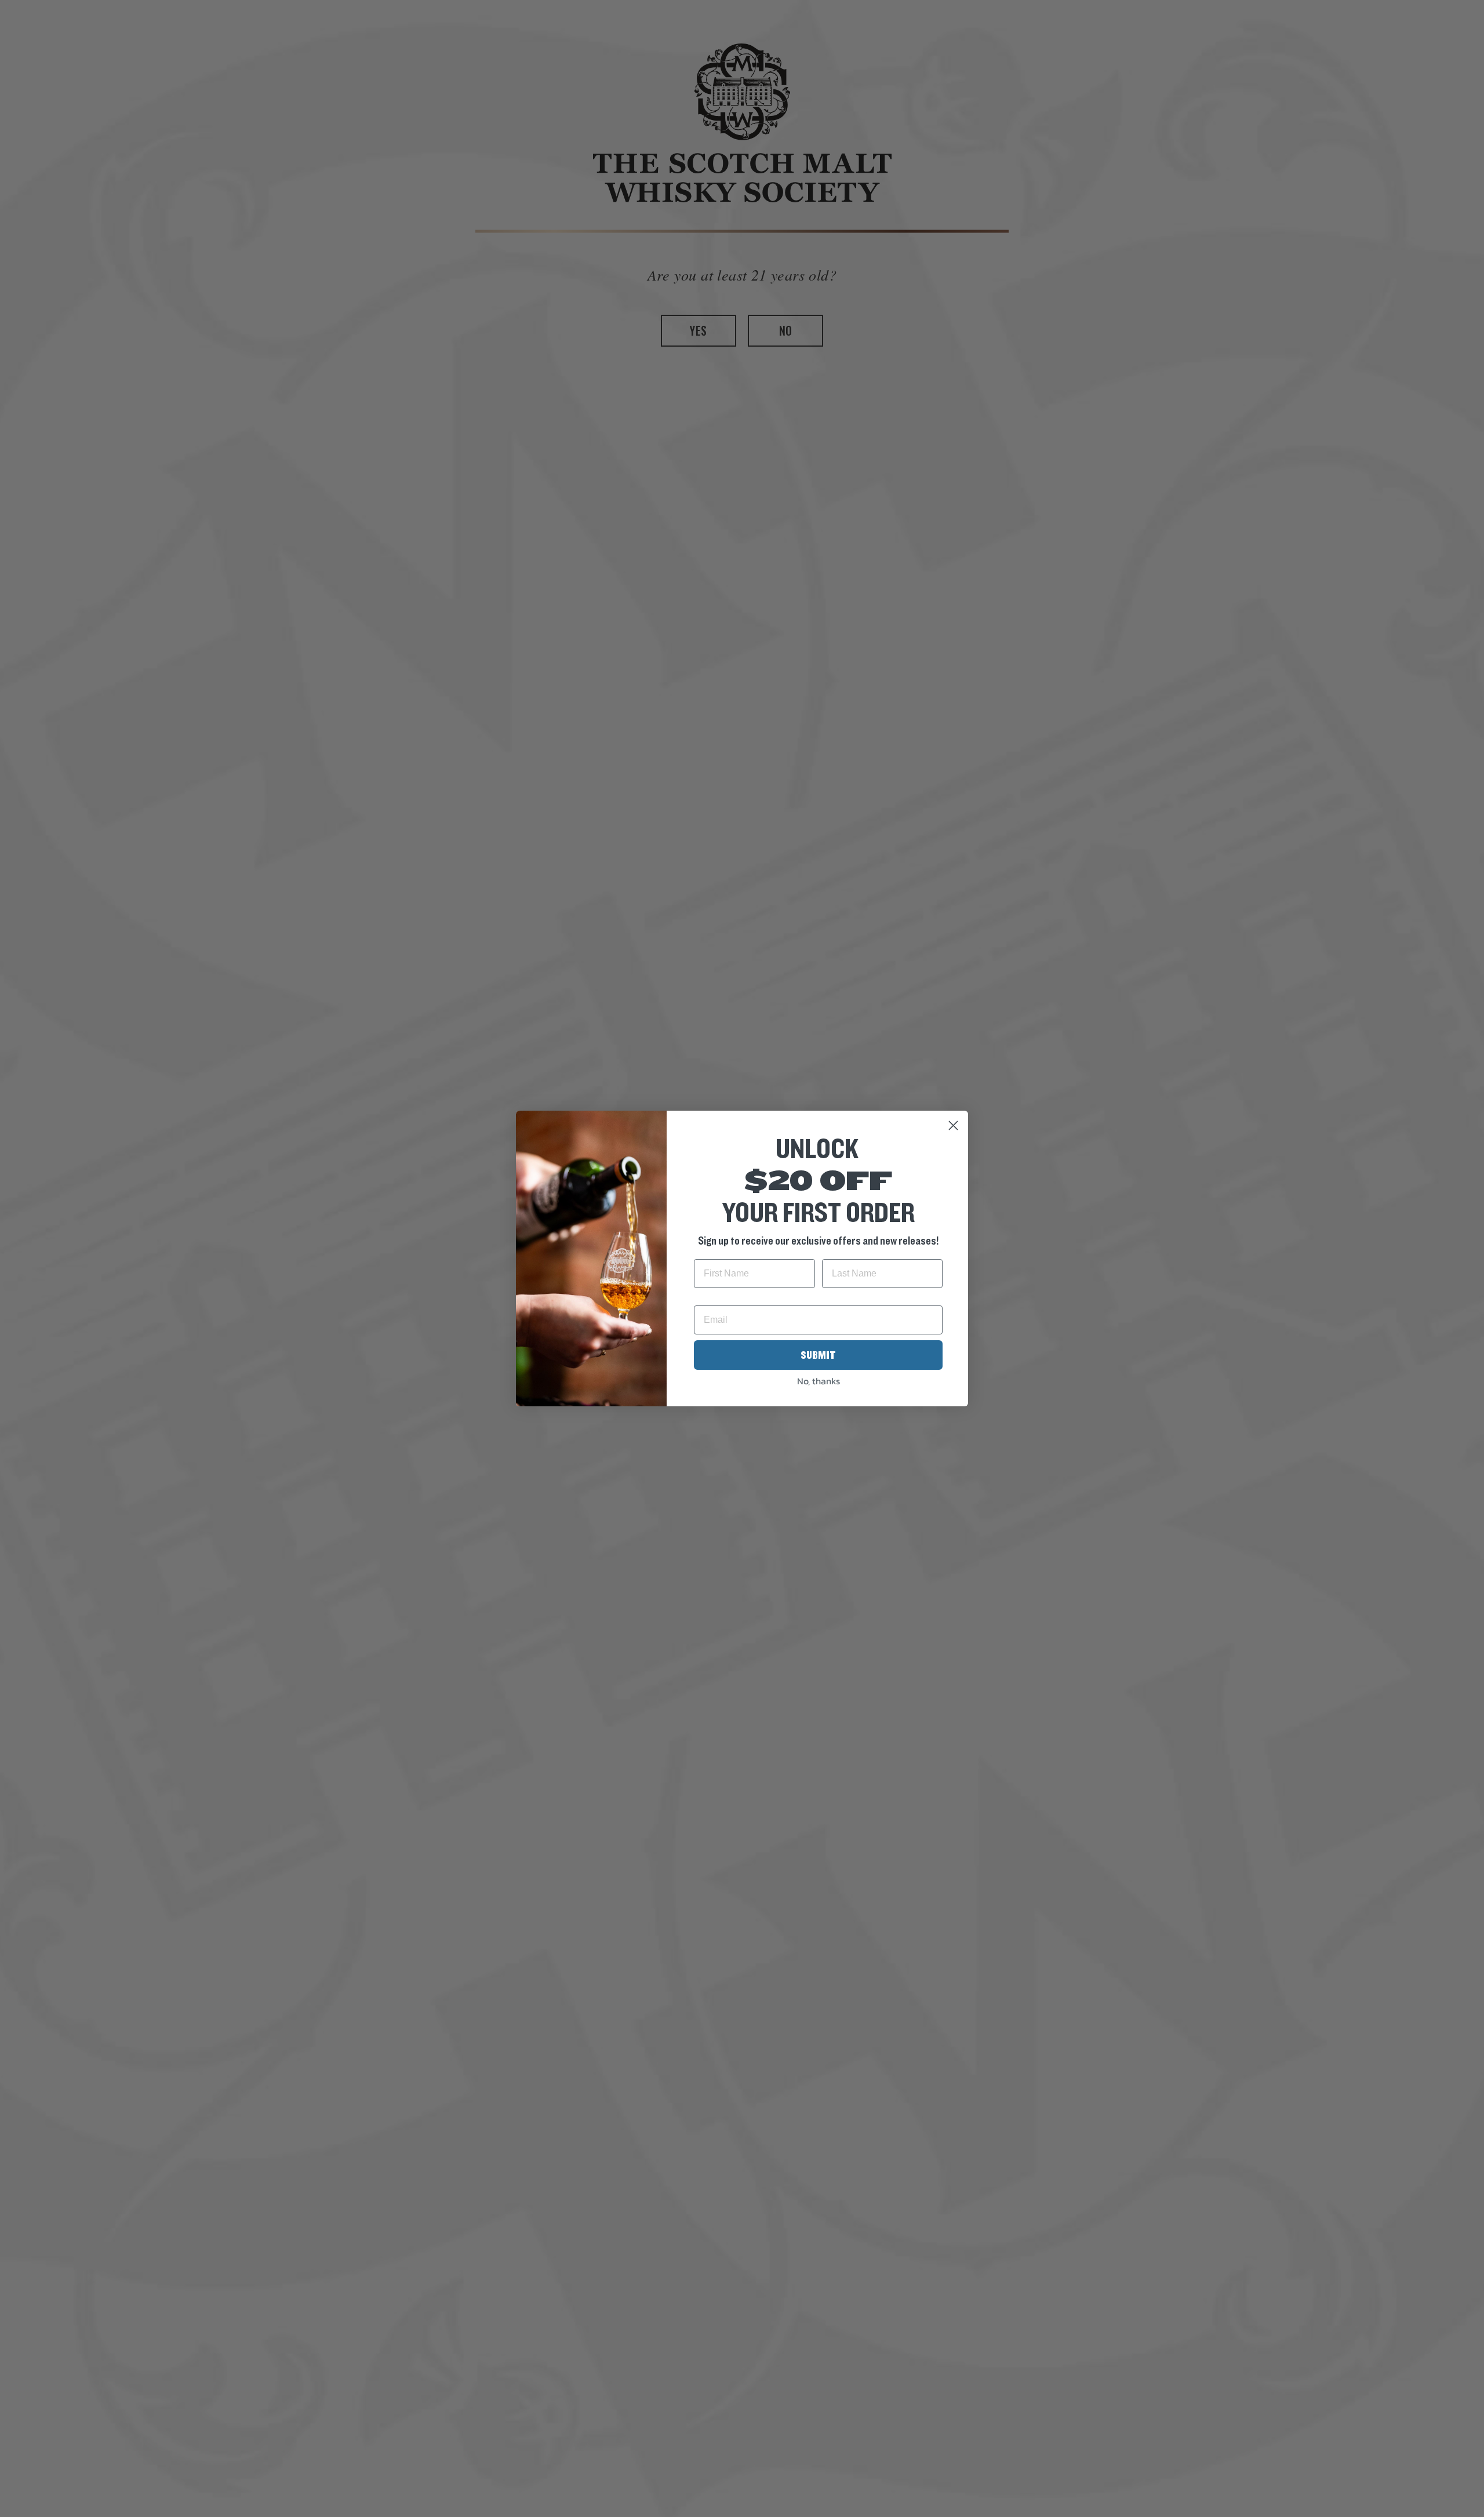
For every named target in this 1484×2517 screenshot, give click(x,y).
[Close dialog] (953, 1125)
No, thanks (819, 1381)
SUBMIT (818, 1355)
